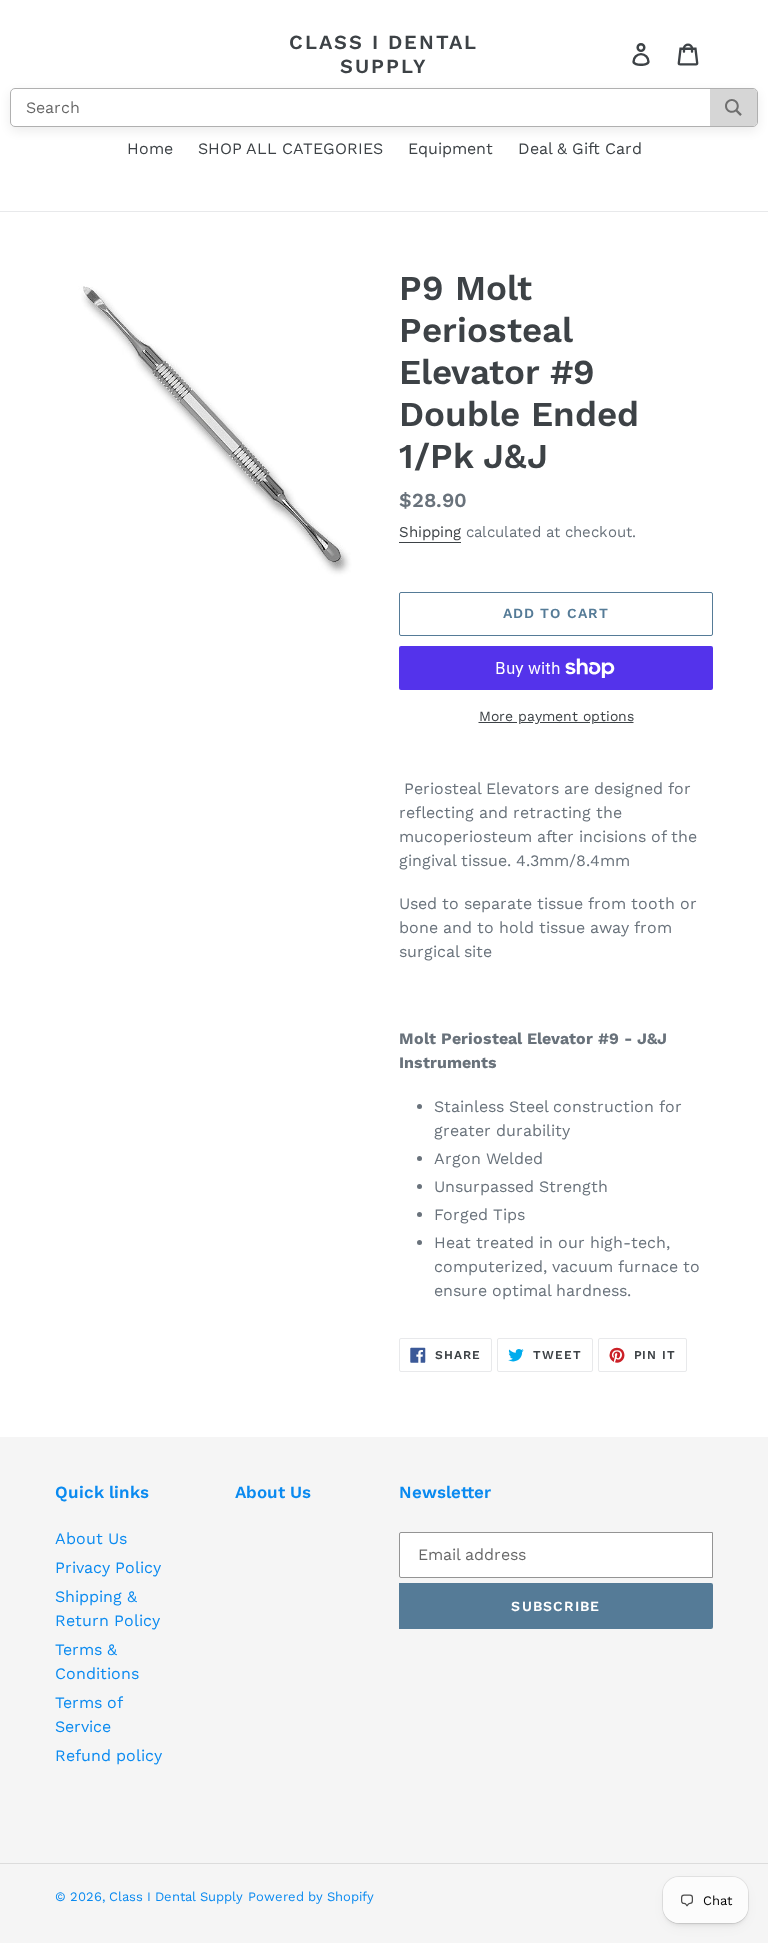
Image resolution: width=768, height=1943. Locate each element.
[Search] (733, 107)
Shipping (430, 532)
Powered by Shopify (311, 1896)
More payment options (556, 716)
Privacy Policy (108, 1567)
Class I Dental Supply (383, 54)
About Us (91, 1538)
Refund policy (108, 1755)
